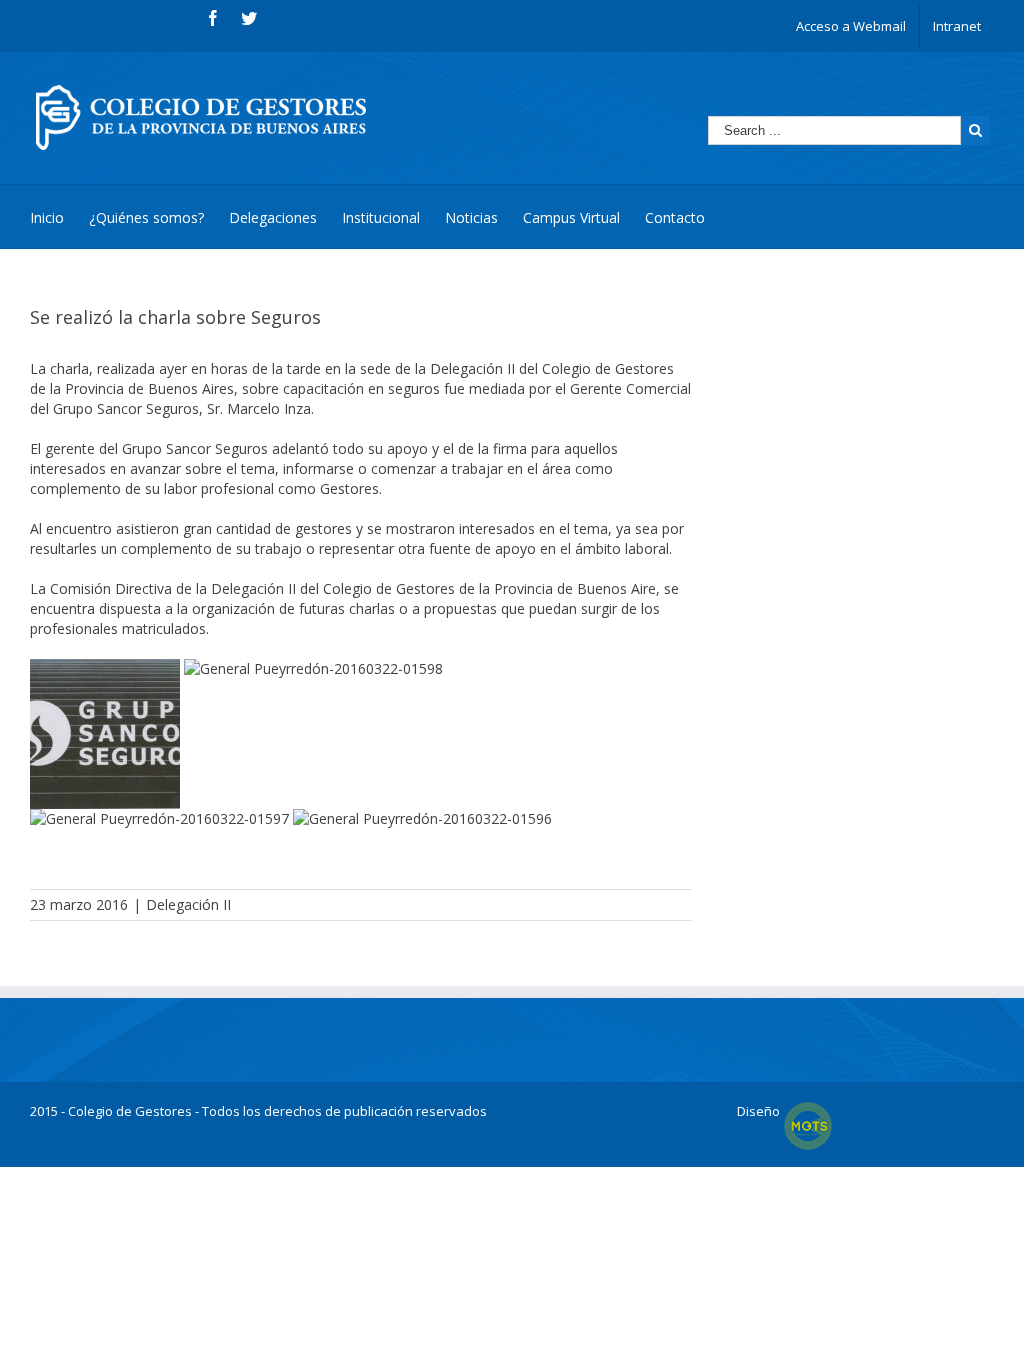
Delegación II (188, 904)
